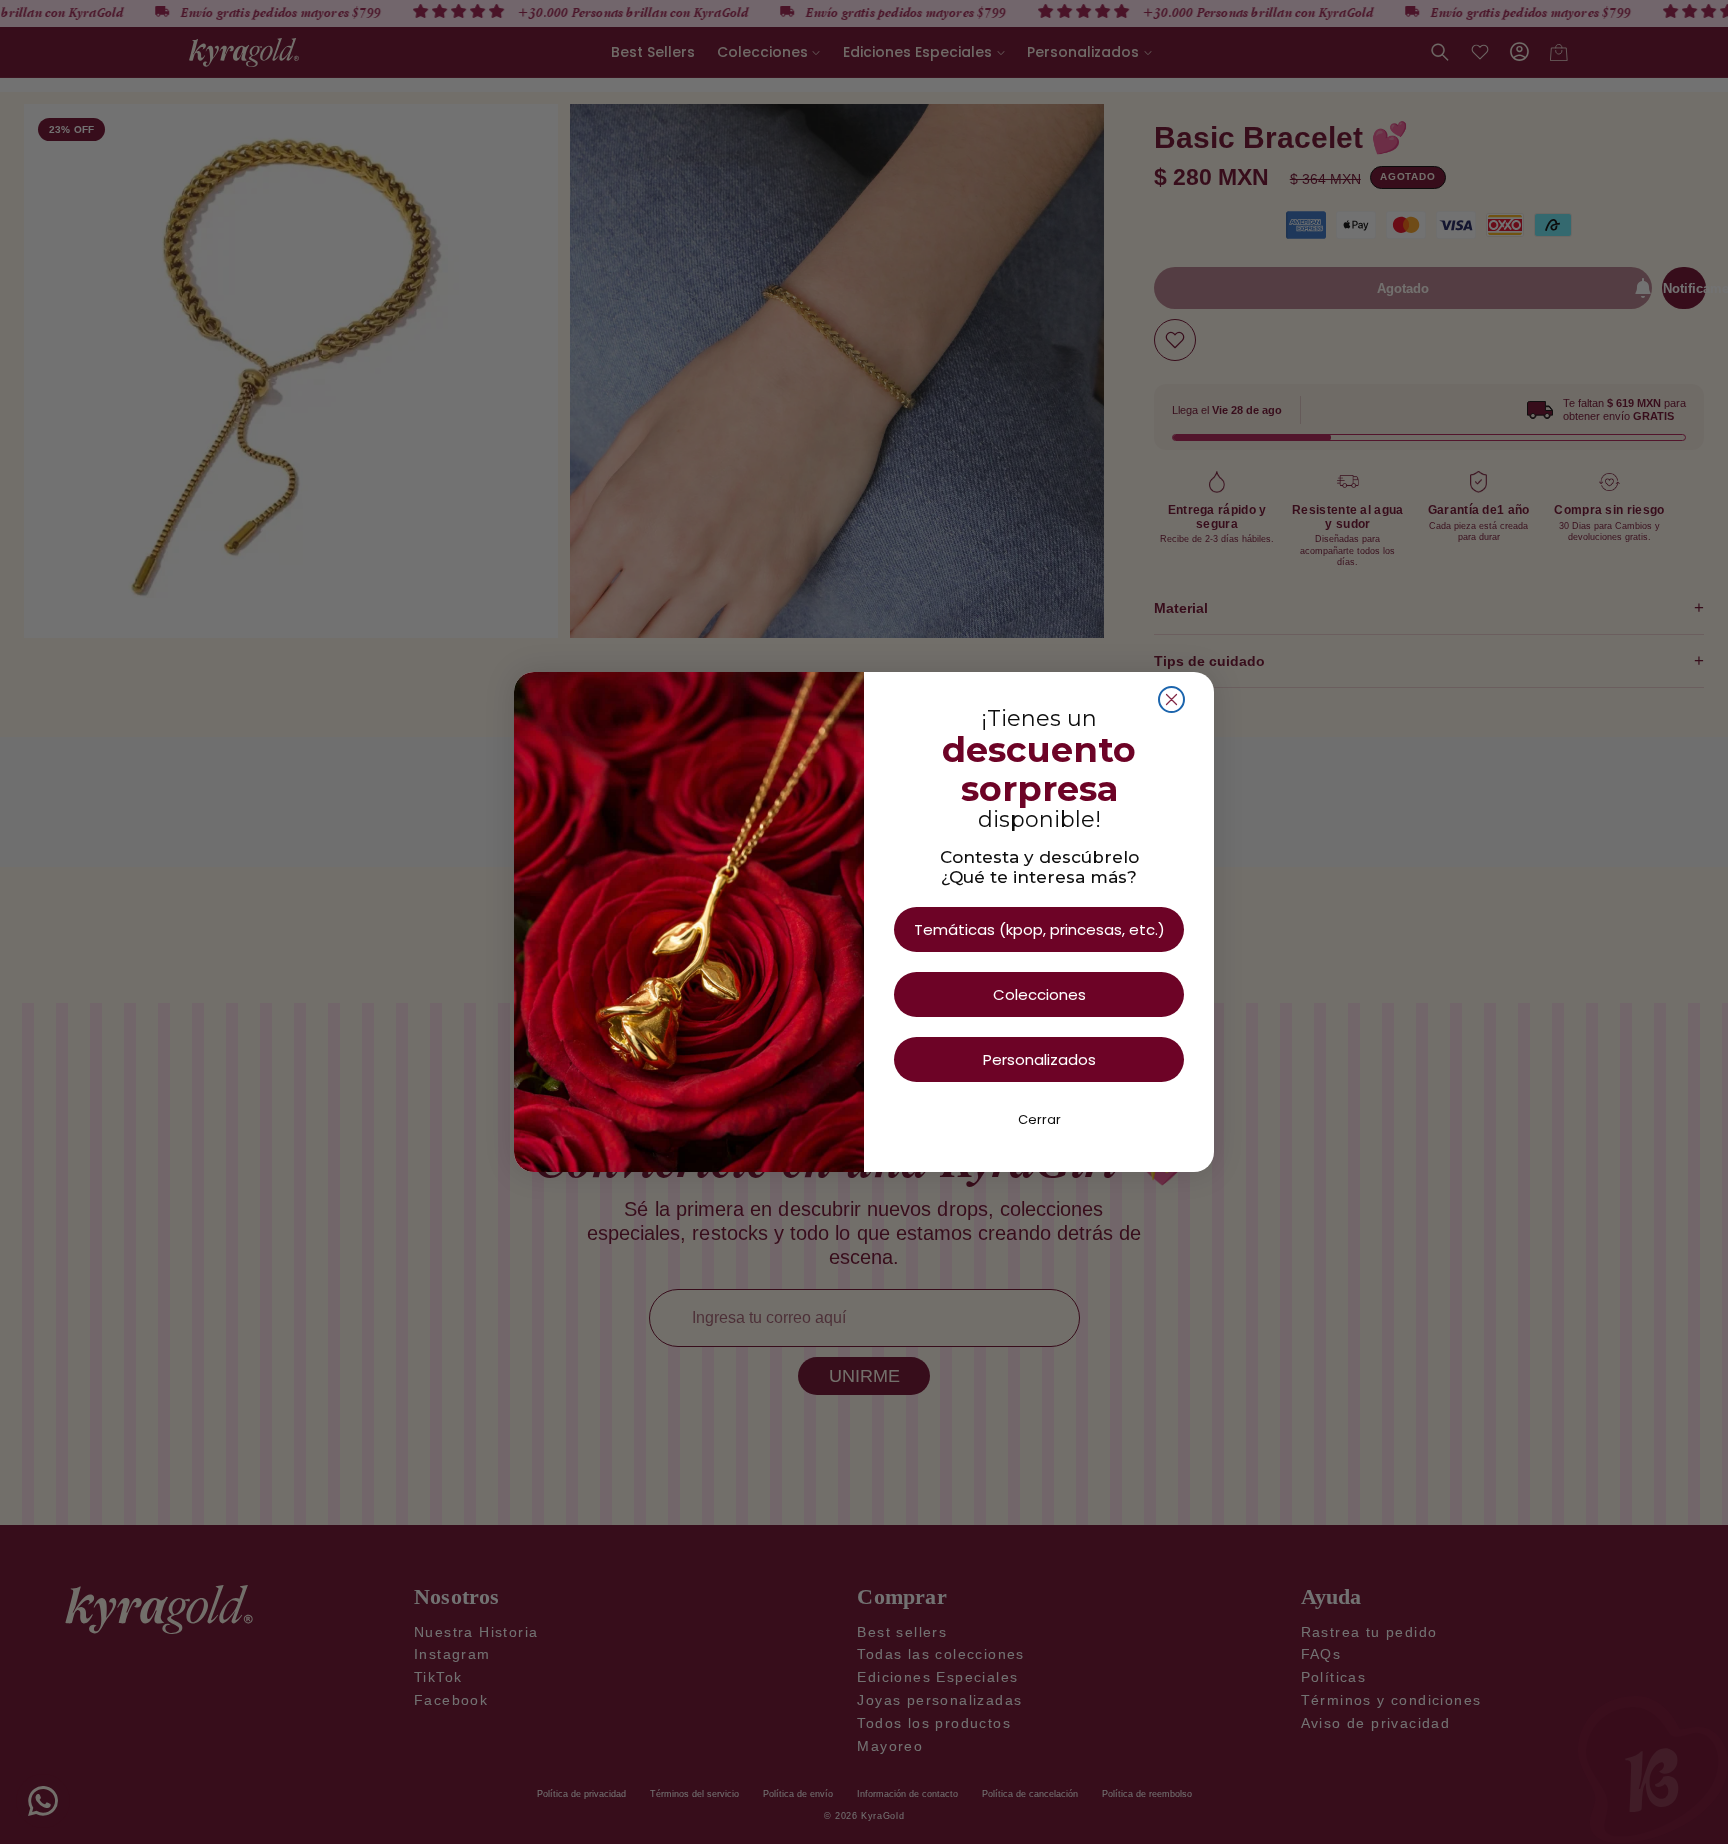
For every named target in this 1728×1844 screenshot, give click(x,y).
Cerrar (1039, 1119)
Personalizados (1039, 1059)
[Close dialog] (1171, 699)
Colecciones (1039, 994)
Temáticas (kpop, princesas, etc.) (1039, 929)
